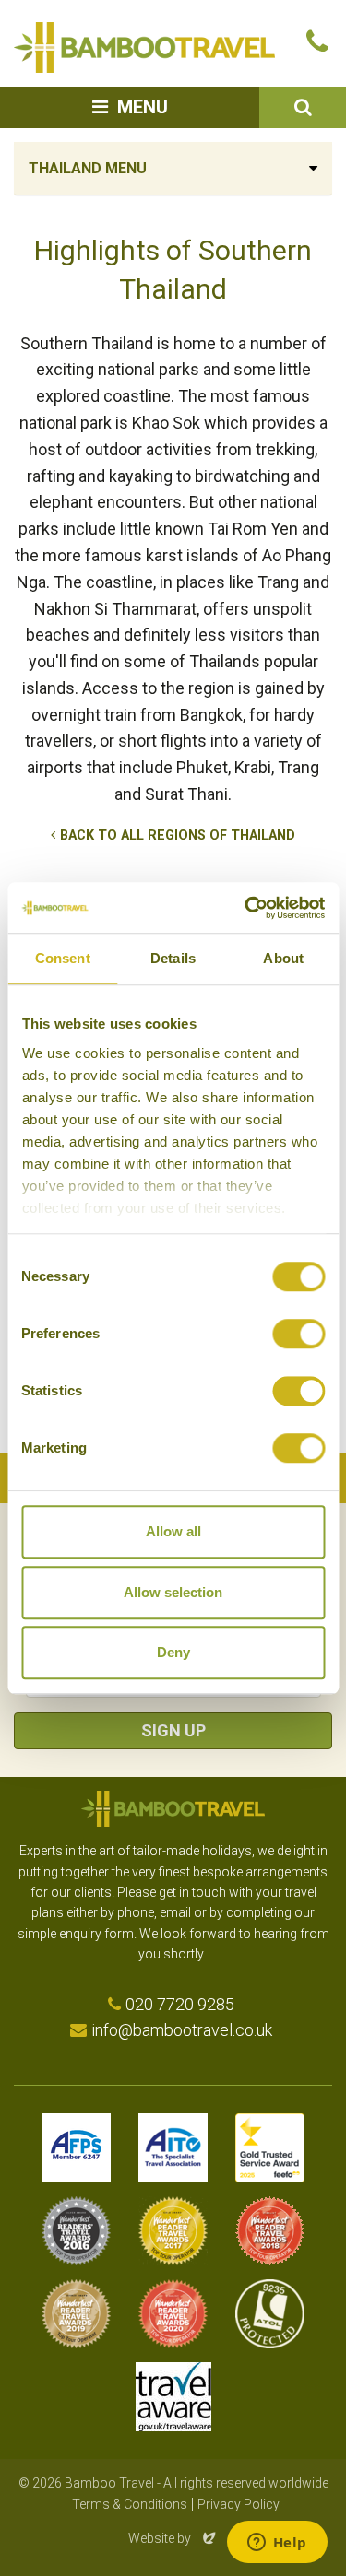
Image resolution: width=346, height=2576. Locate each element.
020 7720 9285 (180, 2004)
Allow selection (173, 1592)
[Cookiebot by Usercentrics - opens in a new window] (246, 908)
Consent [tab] (63, 958)
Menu (143, 107)
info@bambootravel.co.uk (182, 2030)
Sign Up (173, 1730)
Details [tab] (173, 958)
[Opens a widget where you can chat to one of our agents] (277, 2544)
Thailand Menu (88, 168)
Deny (173, 1652)
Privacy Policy (239, 2504)
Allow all (173, 1531)
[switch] (298, 1334)
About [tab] (283, 958)
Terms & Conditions (130, 2504)
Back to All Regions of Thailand (178, 835)
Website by (173, 2538)
